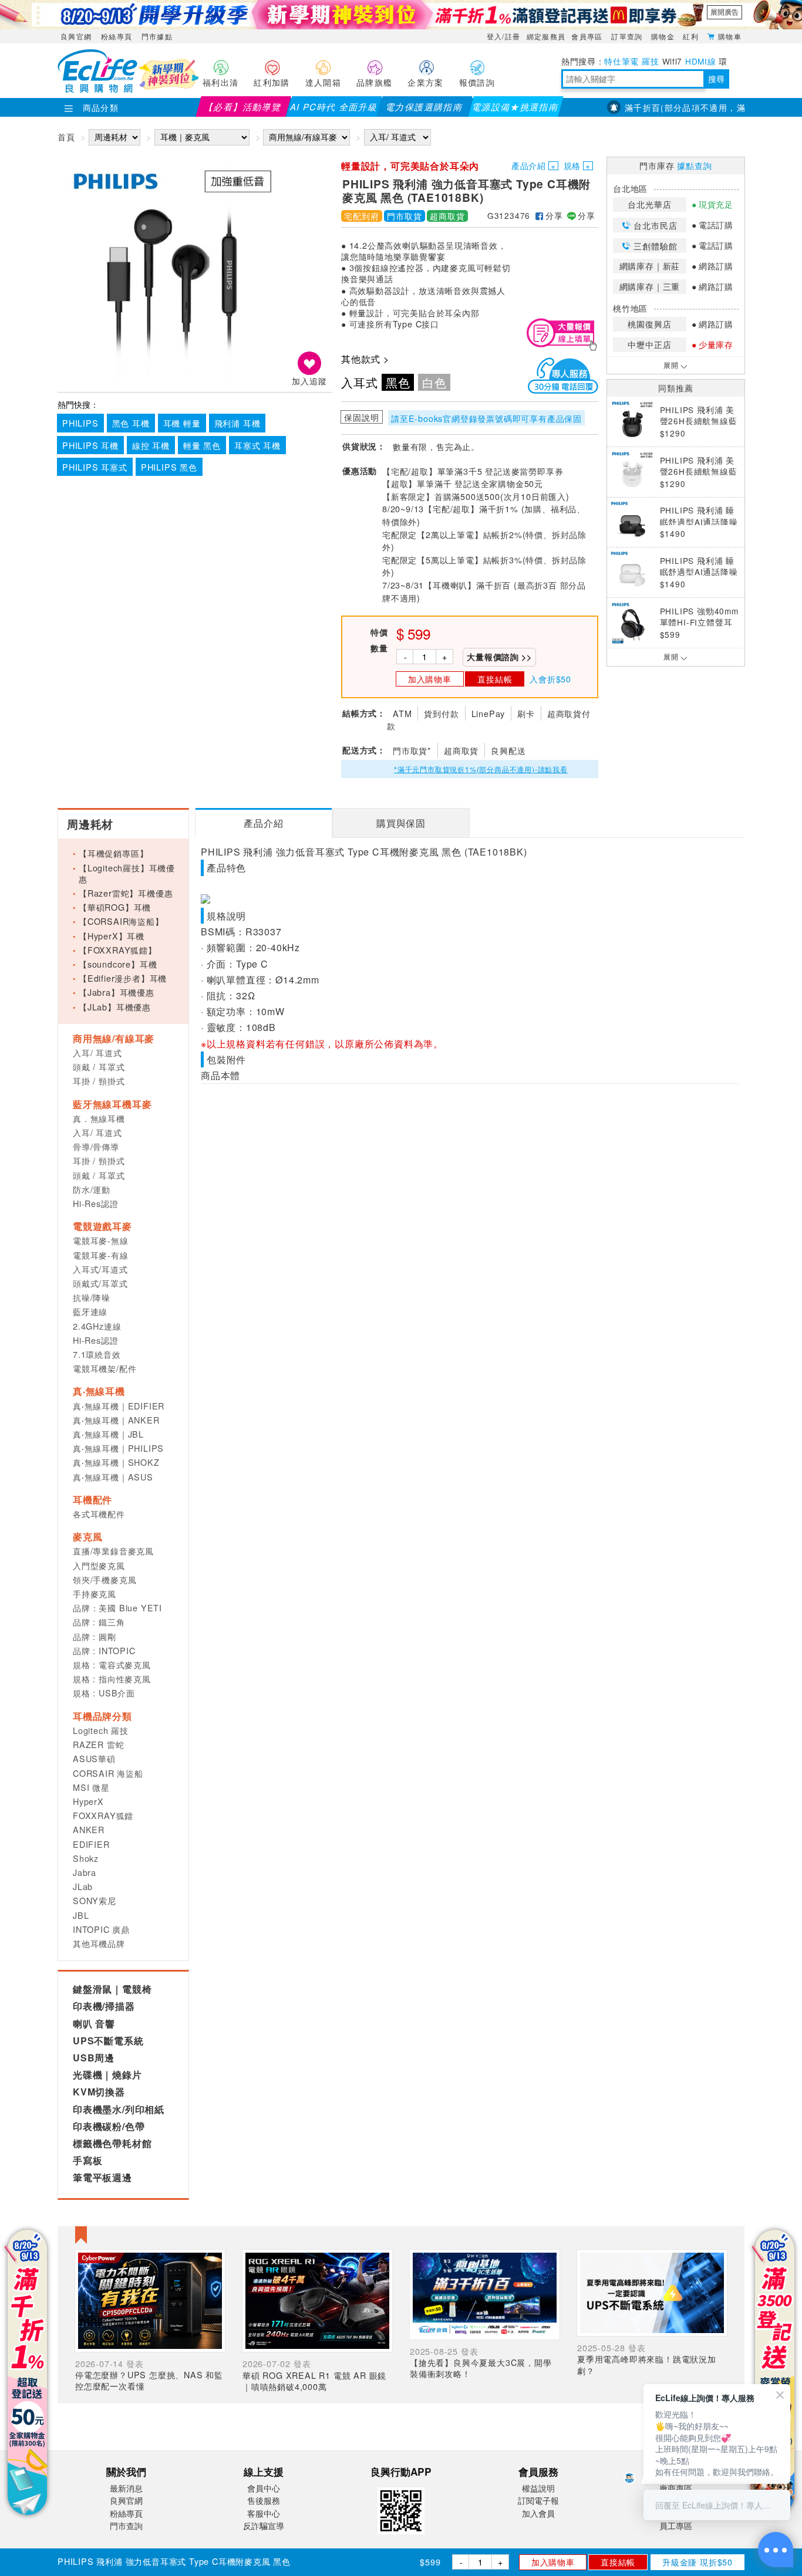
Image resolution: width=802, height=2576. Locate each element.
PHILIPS (80, 423)
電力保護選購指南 (425, 107)
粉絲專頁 (117, 36)
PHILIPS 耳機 (90, 445)
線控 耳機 (151, 445)
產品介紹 (529, 165)
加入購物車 (553, 2562)
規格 (572, 165)
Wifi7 (672, 61)
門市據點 (157, 36)
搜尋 (716, 79)
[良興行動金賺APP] (401, 2536)
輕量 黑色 (202, 445)
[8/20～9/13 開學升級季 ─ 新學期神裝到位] (401, 15)
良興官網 (76, 36)
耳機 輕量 (182, 423)
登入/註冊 (504, 36)
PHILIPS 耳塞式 (95, 467)
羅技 (650, 61)
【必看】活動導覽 (243, 107)
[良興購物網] (97, 89)
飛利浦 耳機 (237, 423)
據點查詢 (694, 165)
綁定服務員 (546, 36)
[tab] (263, 823)
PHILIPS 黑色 (169, 467)
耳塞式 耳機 (257, 445)
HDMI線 (700, 61)
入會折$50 (550, 679)
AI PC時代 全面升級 (334, 107)
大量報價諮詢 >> (499, 657)
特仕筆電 (621, 61)
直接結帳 (618, 2562)
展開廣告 (725, 12)
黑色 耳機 (131, 423)
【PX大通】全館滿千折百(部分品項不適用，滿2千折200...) (657, 107)
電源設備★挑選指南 (515, 107)
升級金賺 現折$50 (697, 2562)
